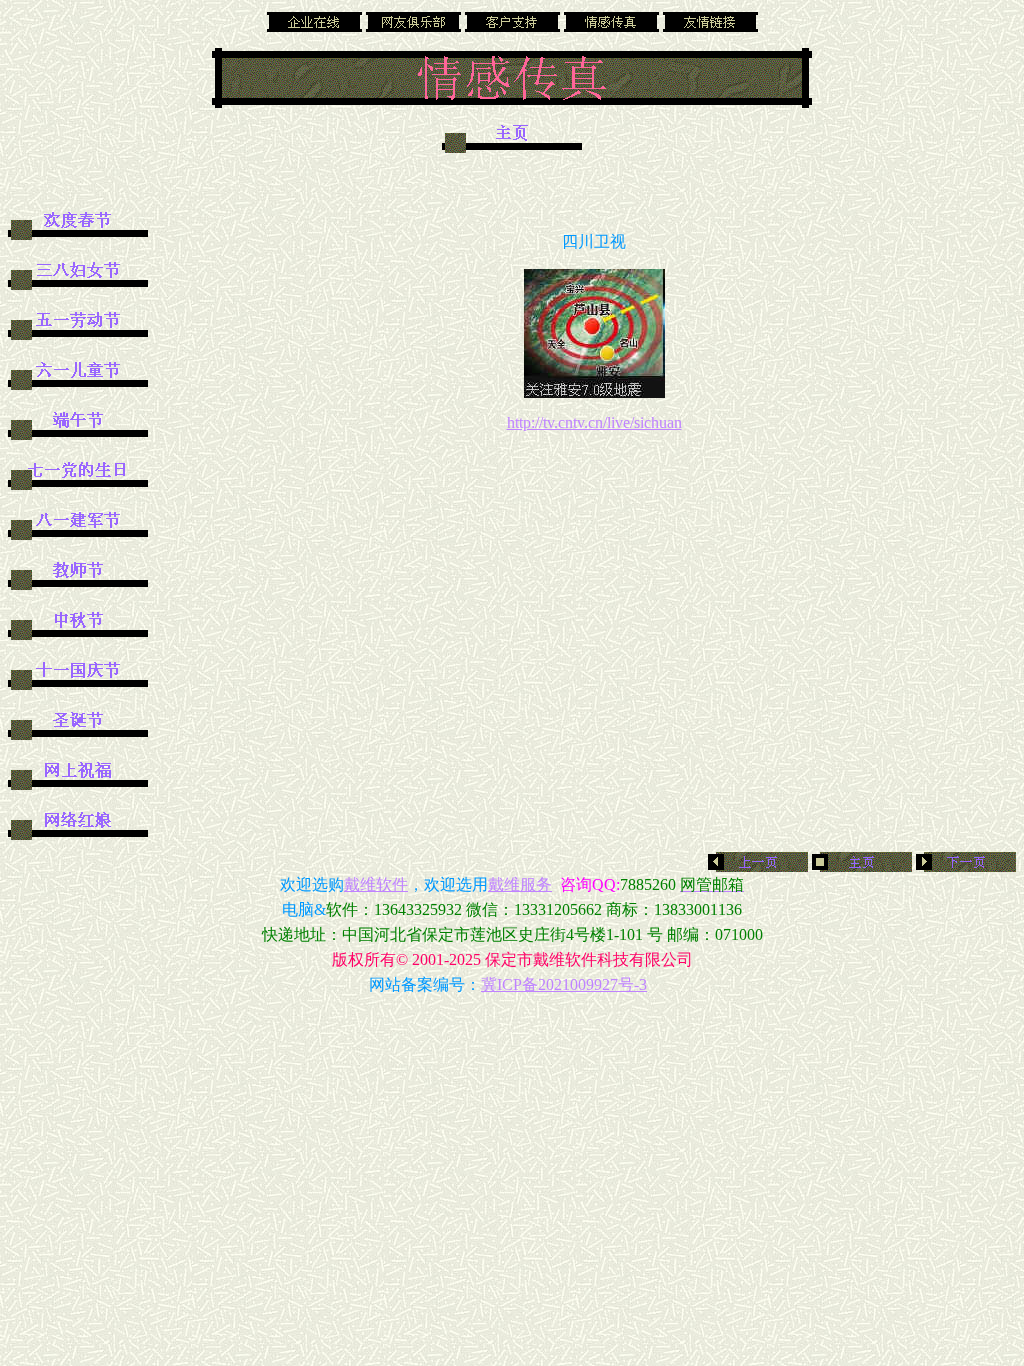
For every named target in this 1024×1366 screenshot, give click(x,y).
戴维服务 (520, 884)
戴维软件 (376, 884)
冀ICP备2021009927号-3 (564, 984)
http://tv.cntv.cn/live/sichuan (594, 422)
